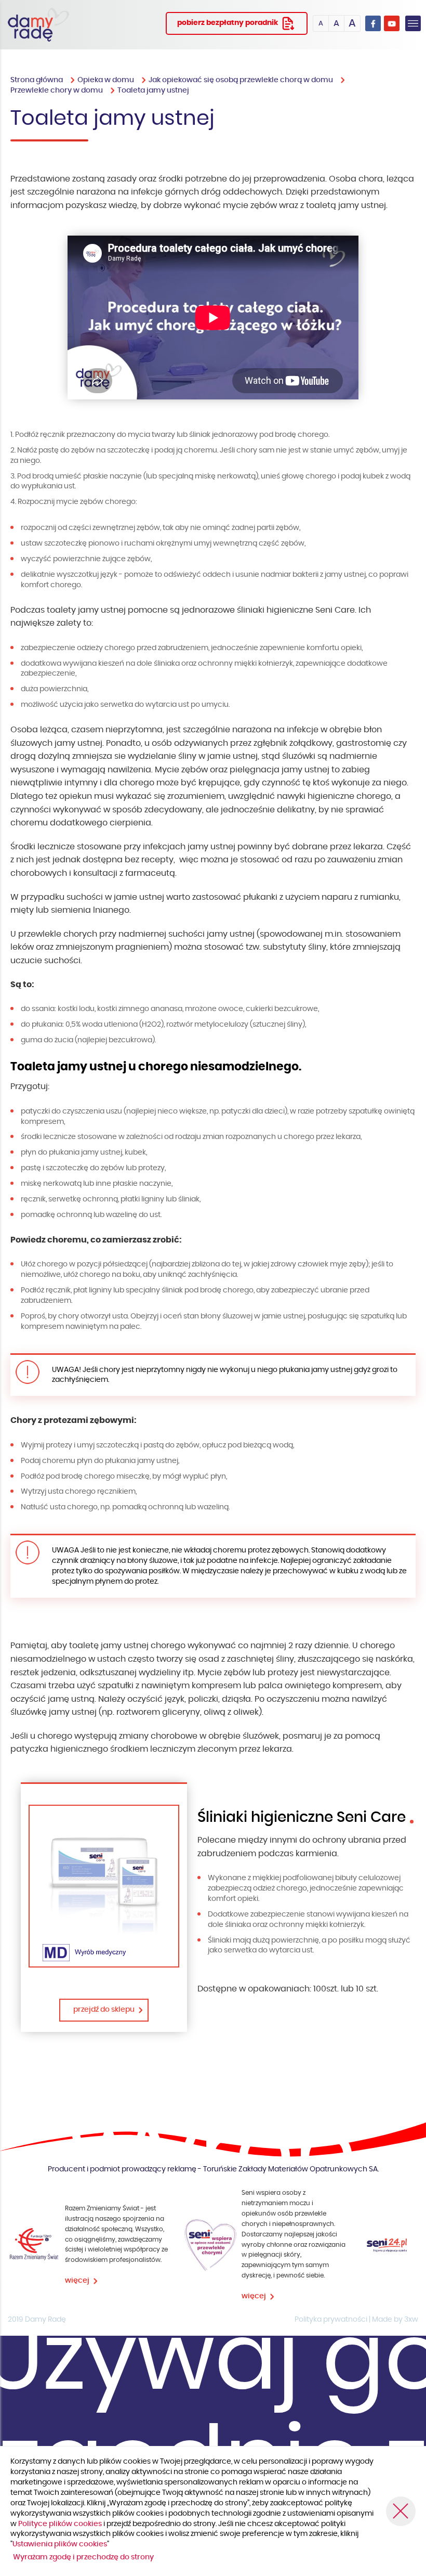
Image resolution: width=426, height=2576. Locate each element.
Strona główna (37, 80)
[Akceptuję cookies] (401, 2511)
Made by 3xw (395, 2320)
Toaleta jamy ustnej (153, 90)
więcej (77, 2281)
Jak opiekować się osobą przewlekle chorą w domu (241, 80)
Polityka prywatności (331, 2320)
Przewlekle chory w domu (57, 90)
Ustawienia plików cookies (60, 2544)
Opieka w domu (106, 80)
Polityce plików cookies (61, 2524)
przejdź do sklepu (104, 2010)
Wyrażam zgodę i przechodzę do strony (83, 2557)
